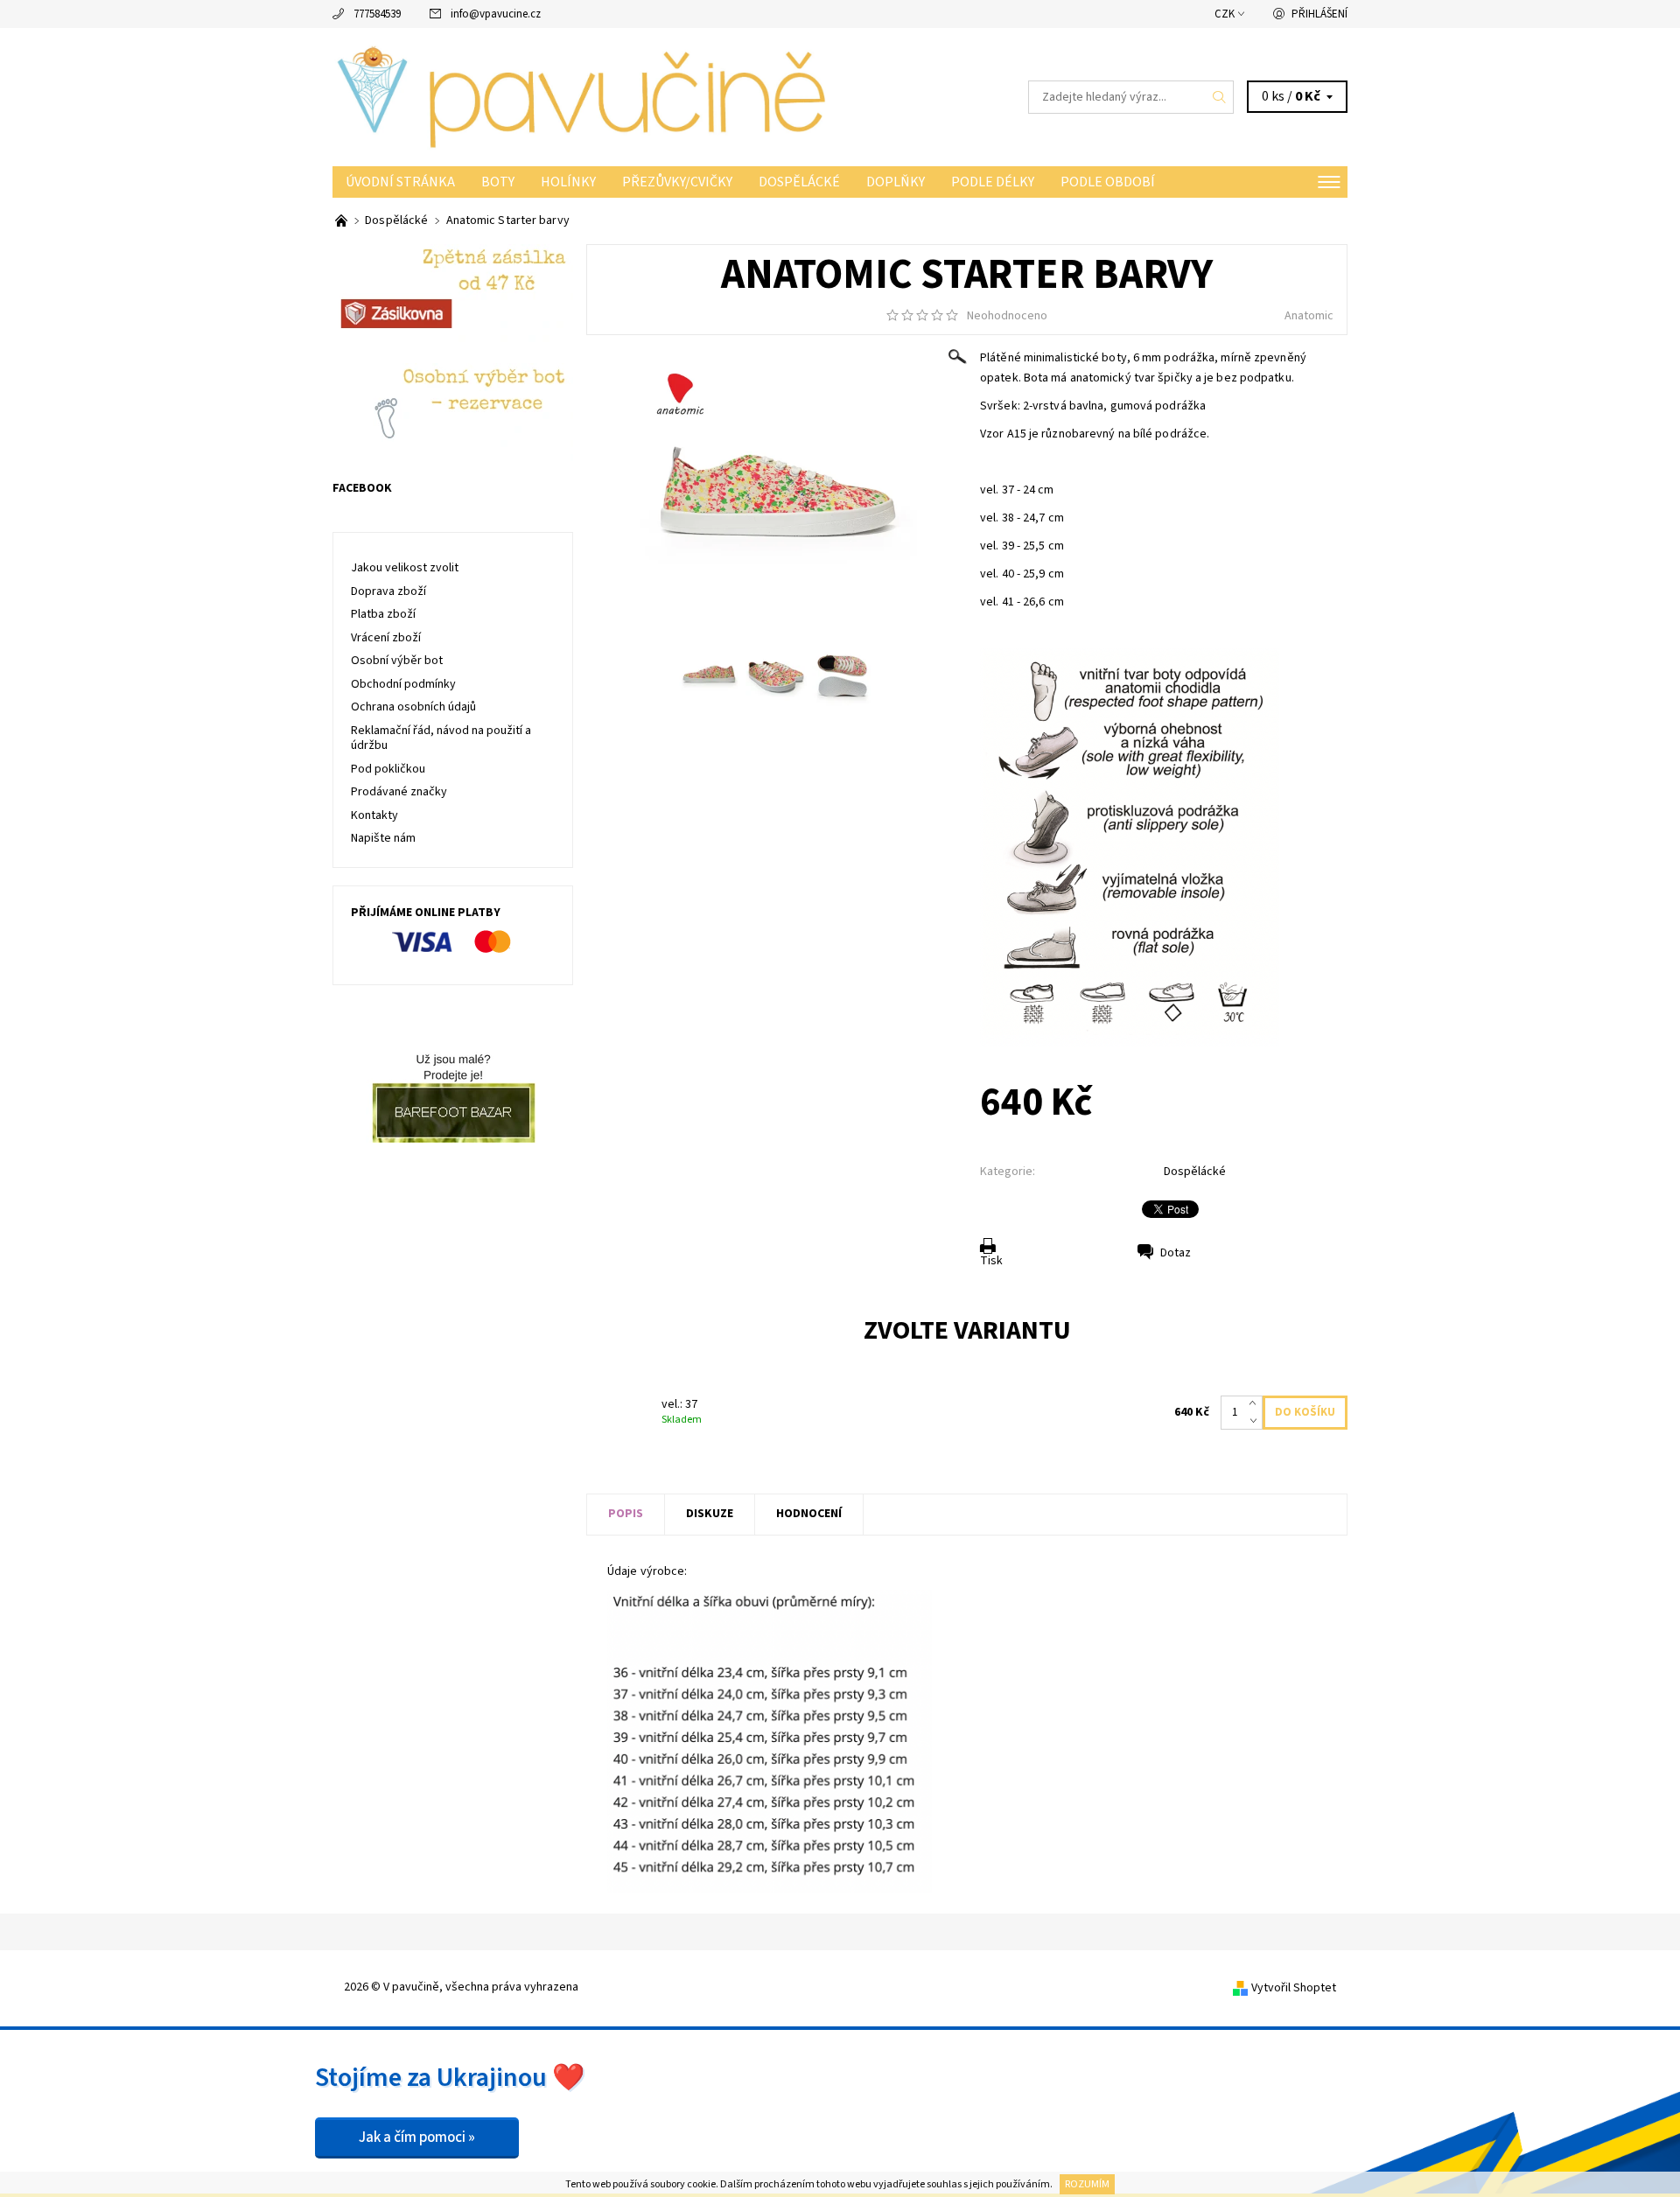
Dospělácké (799, 182)
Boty (498, 182)
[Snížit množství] (1256, 1421)
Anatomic (1309, 316)
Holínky (568, 182)
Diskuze (710, 1514)
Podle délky (993, 182)
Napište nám (383, 838)
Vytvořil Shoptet (1294, 1988)
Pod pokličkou (388, 769)
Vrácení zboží (386, 638)
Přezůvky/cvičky (677, 182)
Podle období (1108, 182)
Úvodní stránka (400, 182)
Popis (626, 1514)
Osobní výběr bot (397, 661)
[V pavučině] (586, 96)
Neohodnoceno (1007, 316)
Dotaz (1176, 1253)
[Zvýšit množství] (1256, 1404)
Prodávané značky (399, 792)
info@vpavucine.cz (496, 14)
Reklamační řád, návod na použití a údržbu (441, 738)
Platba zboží (383, 614)
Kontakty (374, 815)
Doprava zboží (388, 591)
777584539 (377, 14)
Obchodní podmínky (403, 684)
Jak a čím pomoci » (417, 2138)
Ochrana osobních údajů (413, 707)
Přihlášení (1319, 14)
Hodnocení (809, 1514)
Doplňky (896, 182)
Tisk (991, 1261)
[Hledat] (1220, 97)
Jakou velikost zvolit (405, 568)
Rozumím (1087, 2184)
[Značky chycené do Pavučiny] (343, 220)
